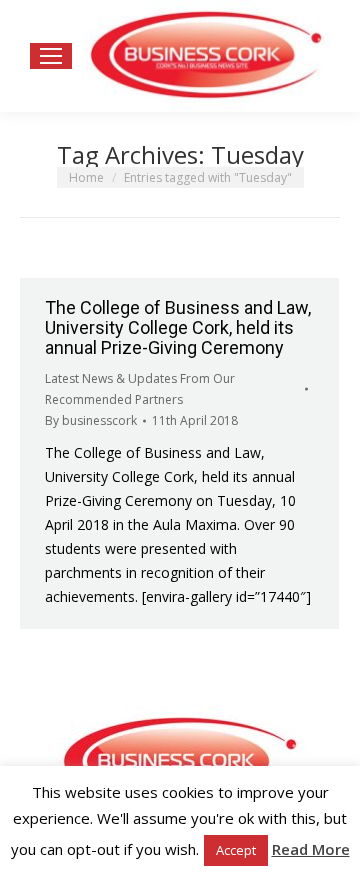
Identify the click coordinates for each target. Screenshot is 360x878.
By (91, 420)
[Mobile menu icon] (51, 56)
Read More (311, 849)
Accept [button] (236, 850)
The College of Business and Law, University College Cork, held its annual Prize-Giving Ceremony (178, 327)
